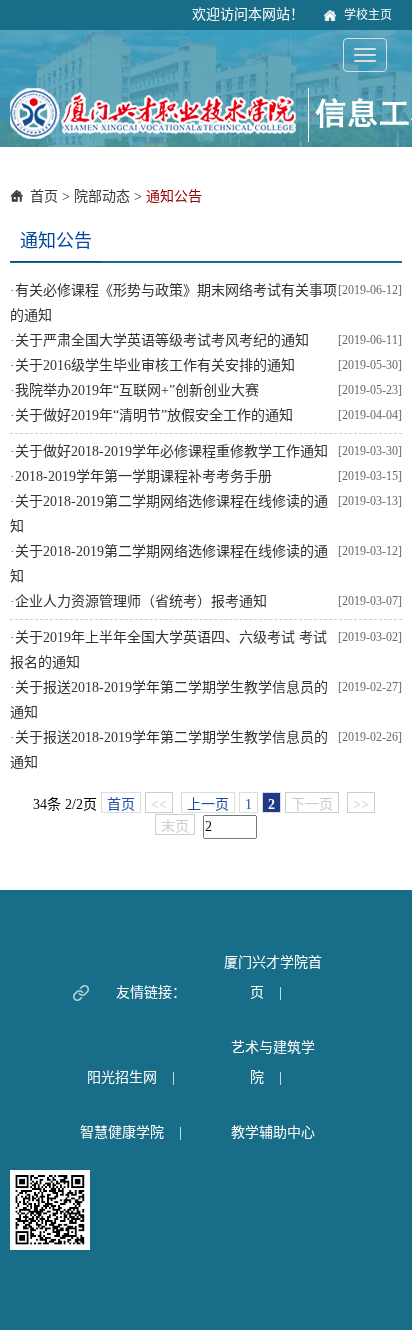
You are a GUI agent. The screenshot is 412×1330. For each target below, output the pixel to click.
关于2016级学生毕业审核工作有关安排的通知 (155, 365)
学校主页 (368, 15)
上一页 (208, 804)
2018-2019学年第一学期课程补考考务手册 (143, 476)
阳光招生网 (122, 1077)
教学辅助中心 (273, 1132)
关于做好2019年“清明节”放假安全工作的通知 (154, 415)
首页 (44, 196)
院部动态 (102, 196)
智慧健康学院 (122, 1132)
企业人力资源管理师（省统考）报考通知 (141, 601)
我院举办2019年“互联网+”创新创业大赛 (137, 390)
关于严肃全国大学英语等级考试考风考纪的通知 (162, 340)
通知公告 (174, 196)
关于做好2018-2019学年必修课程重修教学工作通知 (171, 451)
